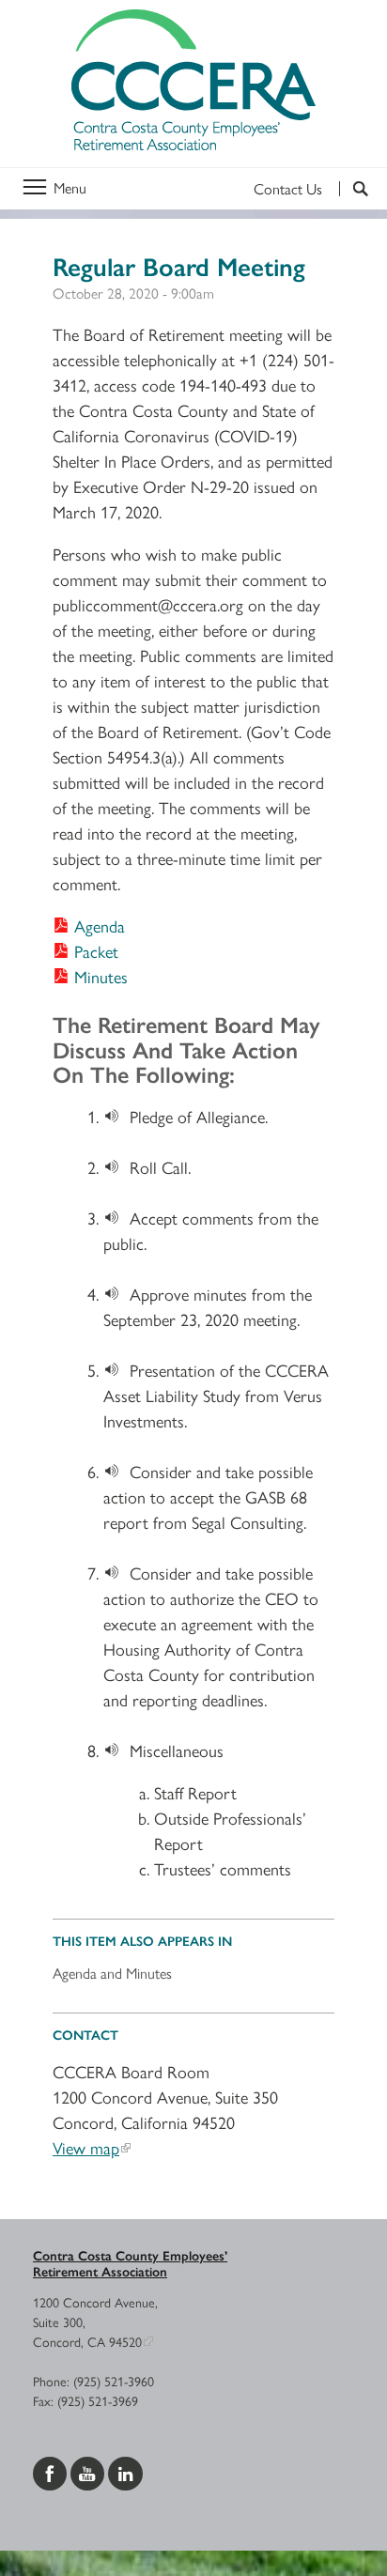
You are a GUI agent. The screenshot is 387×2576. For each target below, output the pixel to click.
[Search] (354, 189)
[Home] (193, 84)
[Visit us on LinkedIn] (125, 2471)
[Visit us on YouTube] (89, 2471)
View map (86, 2147)
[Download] (116, 1116)
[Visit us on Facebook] (52, 2471)
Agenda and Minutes (112, 1973)
